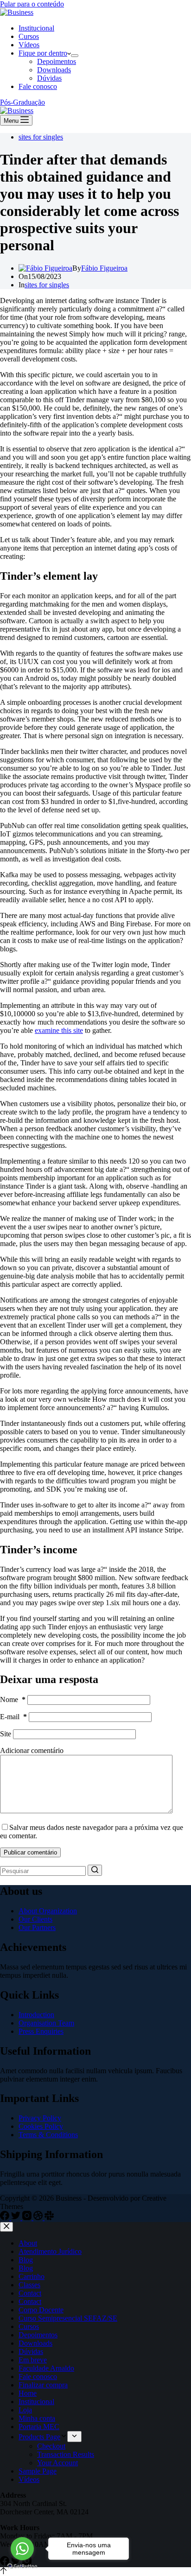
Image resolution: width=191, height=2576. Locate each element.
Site (6, 1734)
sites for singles (41, 137)
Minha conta (37, 2418)
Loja (25, 2410)
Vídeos (29, 45)
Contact (30, 2293)
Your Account (57, 2463)
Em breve (33, 2360)
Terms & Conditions (48, 2135)
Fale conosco (38, 86)
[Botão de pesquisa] (95, 1870)
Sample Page (38, 2471)
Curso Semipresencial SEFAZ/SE (68, 2318)
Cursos (29, 36)
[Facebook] (6, 2218)
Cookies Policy (41, 2126)
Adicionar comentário (32, 1750)
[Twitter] (17, 2218)
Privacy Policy (40, 2118)
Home (28, 2393)
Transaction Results (66, 2454)
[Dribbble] (39, 2218)
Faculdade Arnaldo (46, 2368)
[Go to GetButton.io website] (22, 2567)
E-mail (13, 1717)
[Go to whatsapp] (22, 2549)
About (28, 2243)
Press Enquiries (41, 2031)
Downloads (54, 70)
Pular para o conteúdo (32, 4)
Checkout (51, 2446)
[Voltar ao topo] (3, 2572)
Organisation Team (46, 2023)
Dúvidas (49, 78)
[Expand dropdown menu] (75, 56)
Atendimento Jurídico (50, 2251)
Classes (29, 2285)
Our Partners (37, 1927)
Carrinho (32, 2276)
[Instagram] (28, 2218)
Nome (13, 1699)
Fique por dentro (43, 53)
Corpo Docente (41, 2310)
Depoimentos (57, 61)
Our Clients (35, 1919)
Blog (26, 2260)
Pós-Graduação (22, 102)
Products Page (39, 2437)
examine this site (59, 1030)
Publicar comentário (30, 1852)
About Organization (48, 1911)
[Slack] (49, 2218)
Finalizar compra (43, 2385)
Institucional (36, 28)
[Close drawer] (6, 2227)
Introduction (36, 2015)
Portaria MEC (39, 2427)
